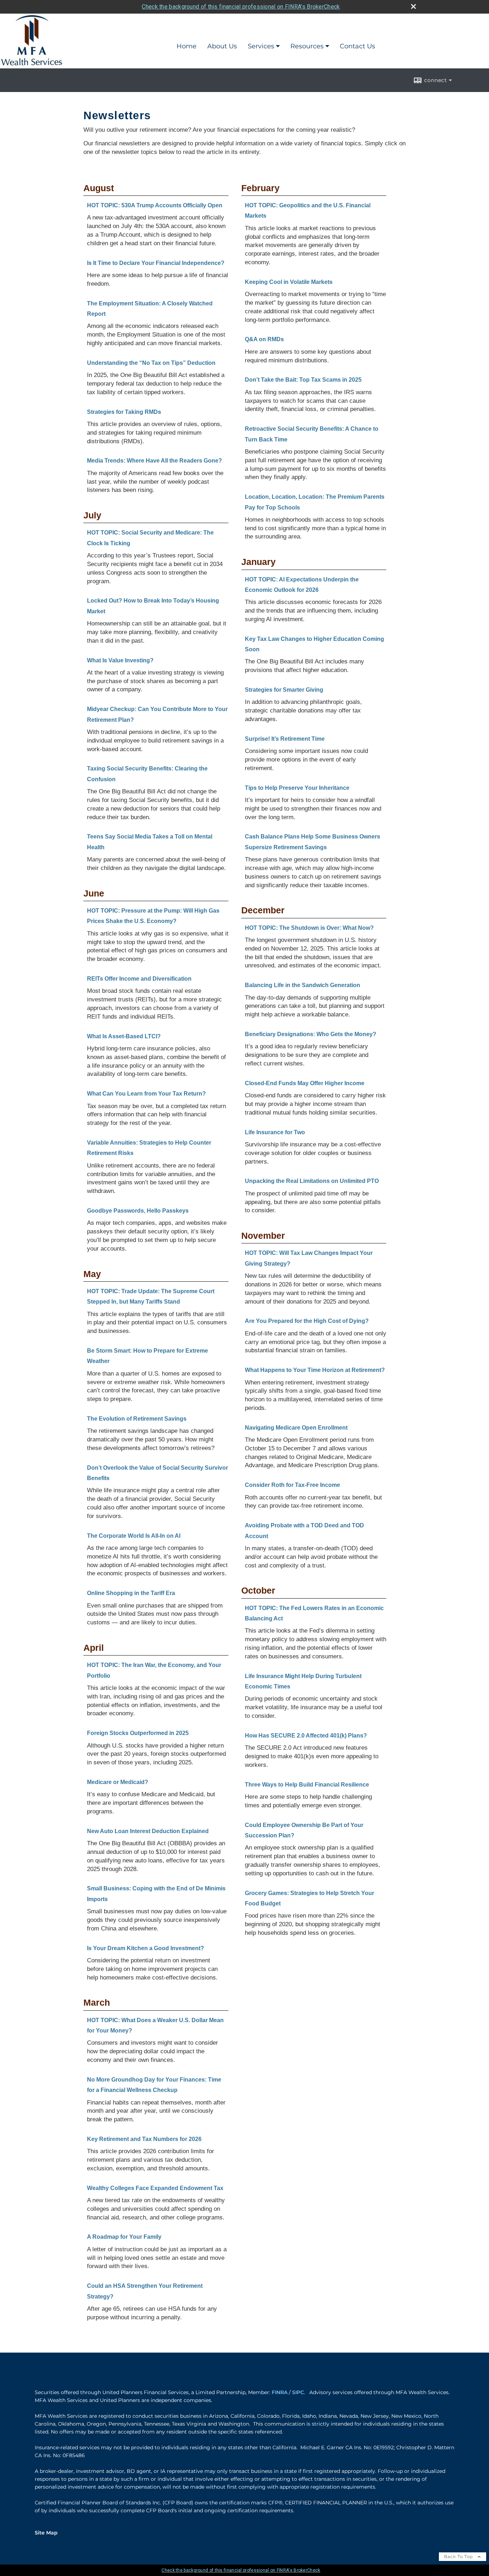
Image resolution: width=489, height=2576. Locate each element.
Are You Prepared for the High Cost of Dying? (307, 1321)
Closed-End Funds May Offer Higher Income (305, 1083)
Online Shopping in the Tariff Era (131, 1593)
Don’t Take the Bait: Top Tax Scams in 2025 (303, 380)
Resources (307, 46)
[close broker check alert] (413, 6)
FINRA (280, 2392)
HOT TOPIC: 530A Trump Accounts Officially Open (155, 205)
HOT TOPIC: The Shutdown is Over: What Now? (309, 928)
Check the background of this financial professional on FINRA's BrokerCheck (241, 7)
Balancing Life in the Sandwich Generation (302, 985)
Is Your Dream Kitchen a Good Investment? (146, 1948)
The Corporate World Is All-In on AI (134, 1536)
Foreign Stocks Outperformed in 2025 (138, 1733)
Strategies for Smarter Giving (284, 690)
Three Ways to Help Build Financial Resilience (307, 1785)
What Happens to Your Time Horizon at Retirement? (315, 1370)
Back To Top (459, 2556)
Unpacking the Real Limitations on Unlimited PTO (312, 1181)
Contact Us (357, 46)
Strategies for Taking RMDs (124, 412)
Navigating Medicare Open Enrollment (296, 1428)
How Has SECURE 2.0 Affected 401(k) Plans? (306, 1736)
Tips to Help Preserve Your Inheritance (297, 788)
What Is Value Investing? (120, 660)
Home (187, 46)
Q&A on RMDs (264, 339)
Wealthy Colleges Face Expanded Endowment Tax (155, 2188)
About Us (222, 46)
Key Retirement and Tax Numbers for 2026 (144, 2139)
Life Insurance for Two (275, 1132)
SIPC (298, 2392)
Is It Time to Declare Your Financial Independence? (156, 263)
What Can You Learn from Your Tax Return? (146, 1094)
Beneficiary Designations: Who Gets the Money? (311, 1034)
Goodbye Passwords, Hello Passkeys (138, 1211)
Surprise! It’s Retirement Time (285, 739)
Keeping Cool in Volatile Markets (289, 282)
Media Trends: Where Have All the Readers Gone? (154, 461)
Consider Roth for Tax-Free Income (292, 1485)
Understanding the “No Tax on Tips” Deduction (151, 363)
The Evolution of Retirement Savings (137, 1419)
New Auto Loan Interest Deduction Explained (148, 1831)
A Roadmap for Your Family (124, 2237)
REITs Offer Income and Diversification (139, 979)
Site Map (46, 2533)
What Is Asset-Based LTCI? (124, 1036)
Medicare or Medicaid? (118, 1782)
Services (261, 46)
